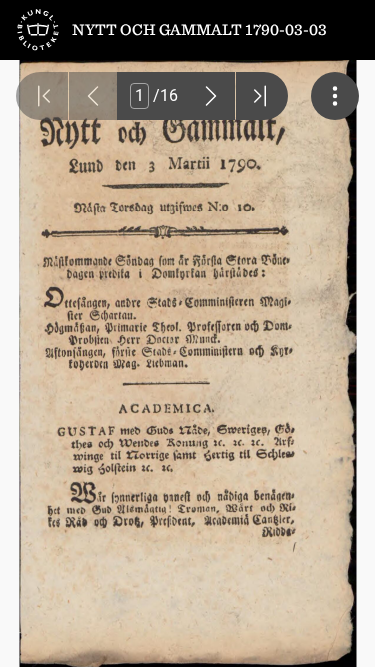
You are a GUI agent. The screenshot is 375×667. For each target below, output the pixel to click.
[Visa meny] (335, 96)
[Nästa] (211, 96)
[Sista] (262, 96)
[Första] (42, 96)
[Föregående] (93, 96)
